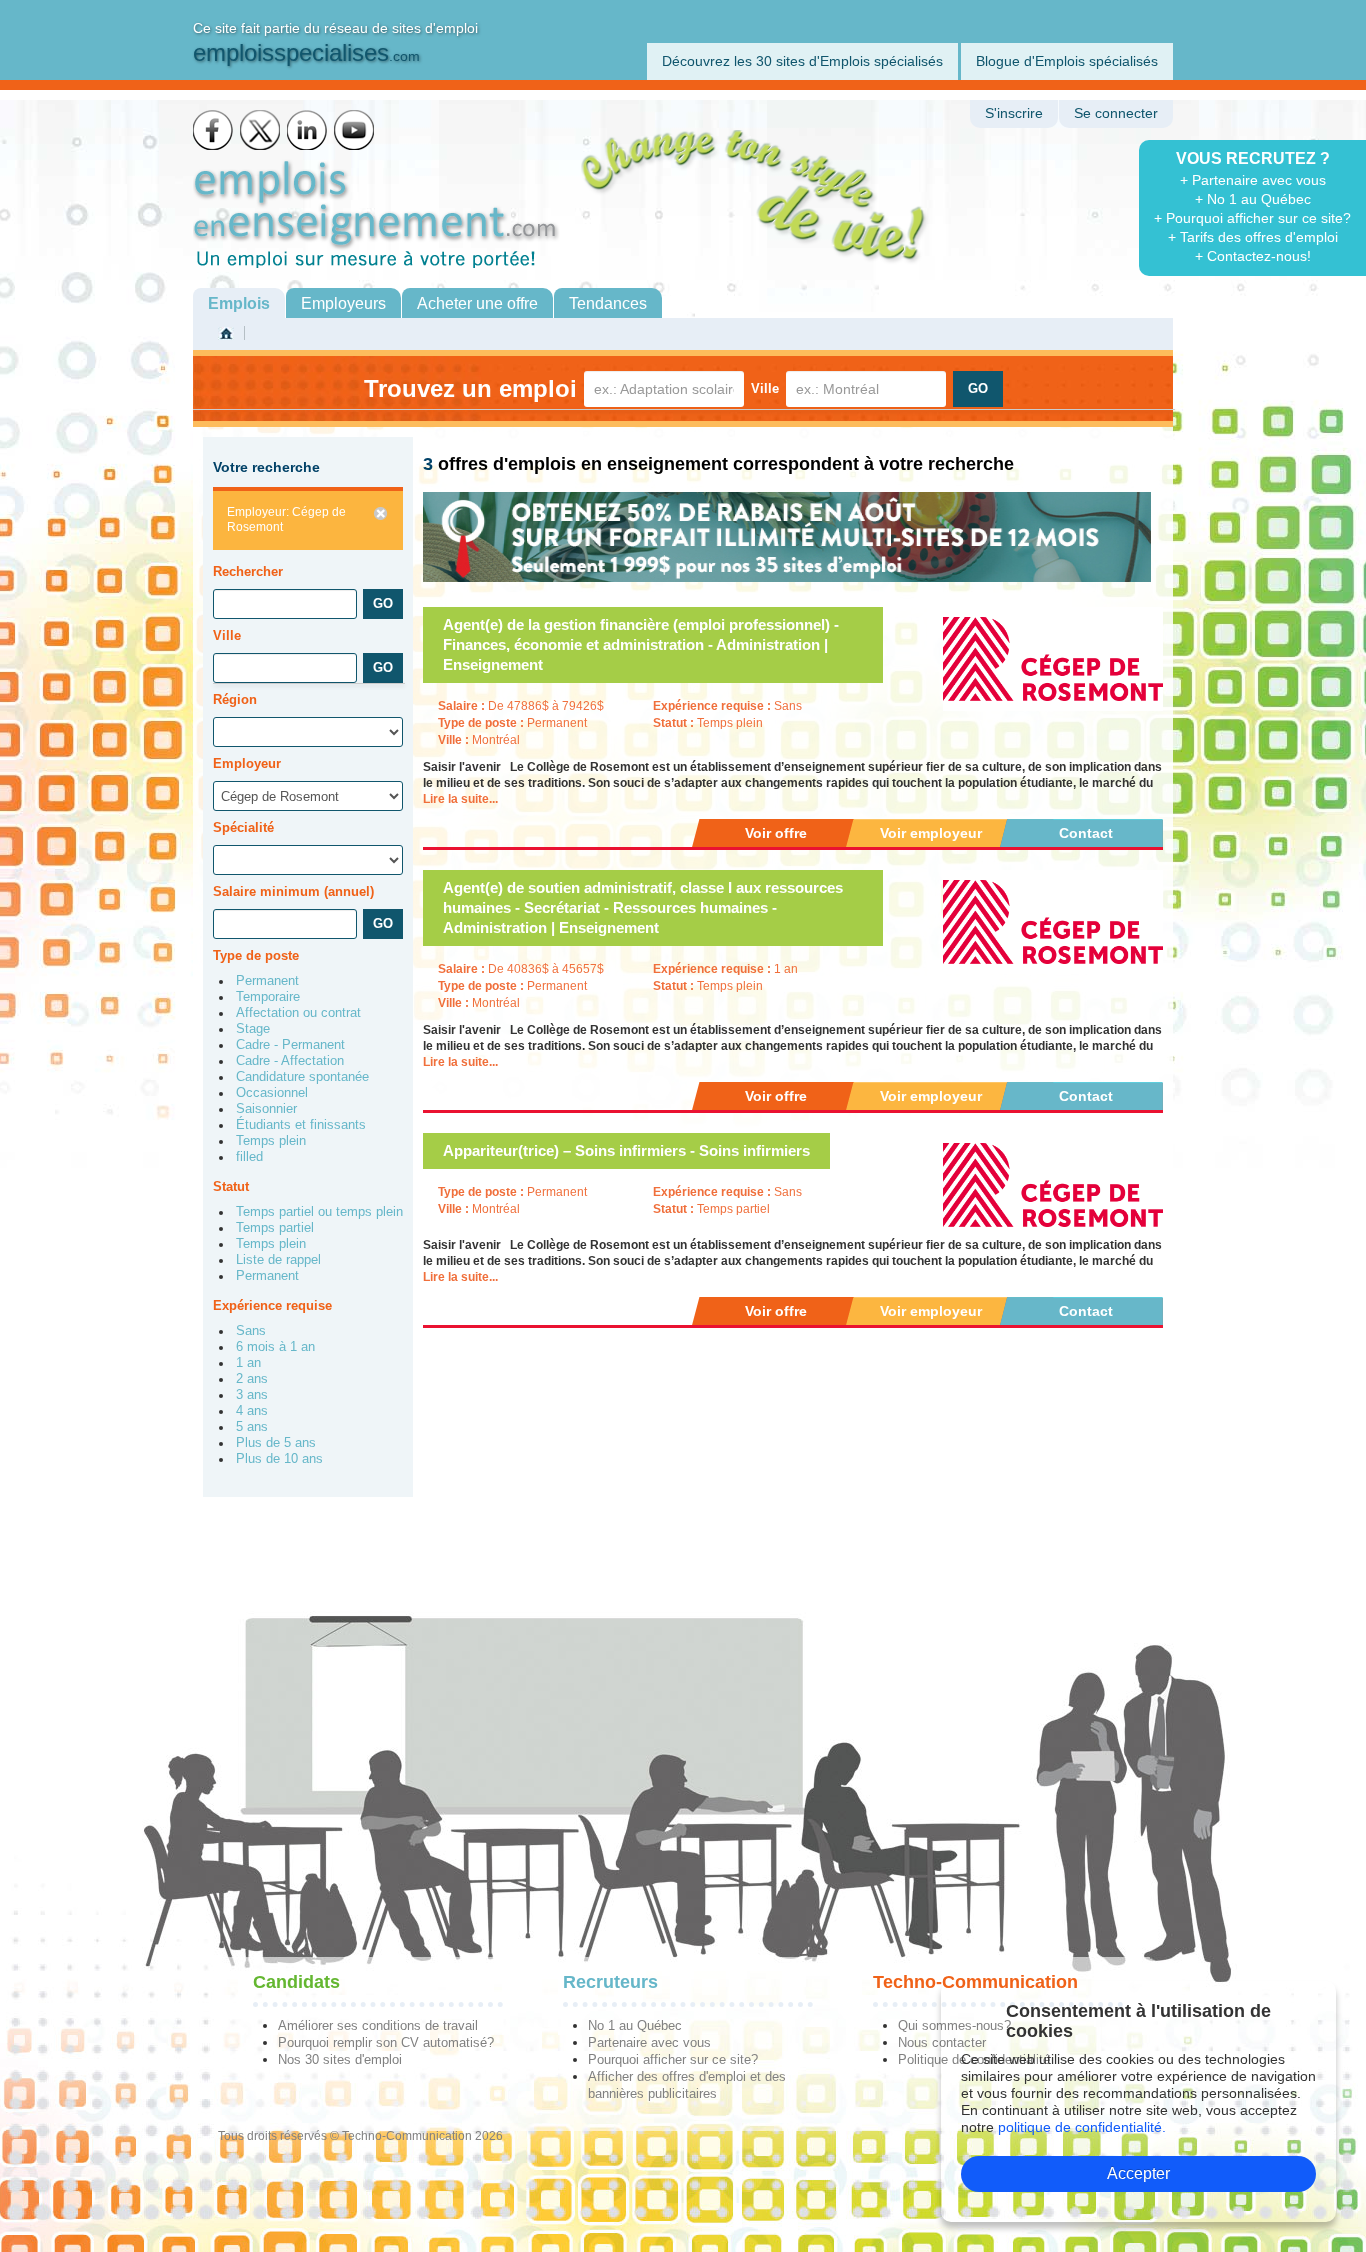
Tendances (608, 303)
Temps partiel (275, 1228)
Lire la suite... (460, 799)
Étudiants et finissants (301, 1125)
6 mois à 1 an (275, 1347)
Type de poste (256, 955)
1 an (248, 1363)
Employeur (247, 763)
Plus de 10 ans (279, 1459)
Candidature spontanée (302, 1077)
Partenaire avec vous (649, 2042)
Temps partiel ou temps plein (319, 1212)
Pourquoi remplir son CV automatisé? (386, 2042)
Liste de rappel (278, 1260)
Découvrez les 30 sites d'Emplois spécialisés (802, 61)
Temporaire (268, 997)
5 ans (252, 1427)
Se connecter (1116, 113)
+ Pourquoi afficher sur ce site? (1252, 218)
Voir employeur (931, 833)
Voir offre (776, 833)
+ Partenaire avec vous (1253, 180)
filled (249, 1157)
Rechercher (248, 571)
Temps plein (271, 1141)
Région (235, 699)
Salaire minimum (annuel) (293, 891)
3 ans (252, 1395)
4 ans (252, 1411)
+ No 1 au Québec (1253, 199)
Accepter (1138, 2173)
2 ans (252, 1379)
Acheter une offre (477, 303)
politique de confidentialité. (1082, 2127)
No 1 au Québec (635, 2025)
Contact (1086, 833)
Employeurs (343, 303)
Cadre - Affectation (290, 1061)
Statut (231, 1186)
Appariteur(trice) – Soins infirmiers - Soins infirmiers (626, 1150)
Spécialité (243, 827)
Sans (251, 1331)
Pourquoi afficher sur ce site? (673, 2059)
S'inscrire (1014, 113)
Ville (765, 388)
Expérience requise (272, 1305)
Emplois (239, 303)
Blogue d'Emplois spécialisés (1067, 61)
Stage (253, 1029)
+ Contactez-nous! (1253, 256)
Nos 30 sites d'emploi (340, 2059)
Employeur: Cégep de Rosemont (286, 519)
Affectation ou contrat (298, 1013)
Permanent (267, 981)
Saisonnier (266, 1109)
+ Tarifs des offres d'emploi (1253, 237)
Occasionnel (272, 1093)
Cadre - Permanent (290, 1045)
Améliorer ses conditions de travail (378, 2025)
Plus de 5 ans (276, 1443)
